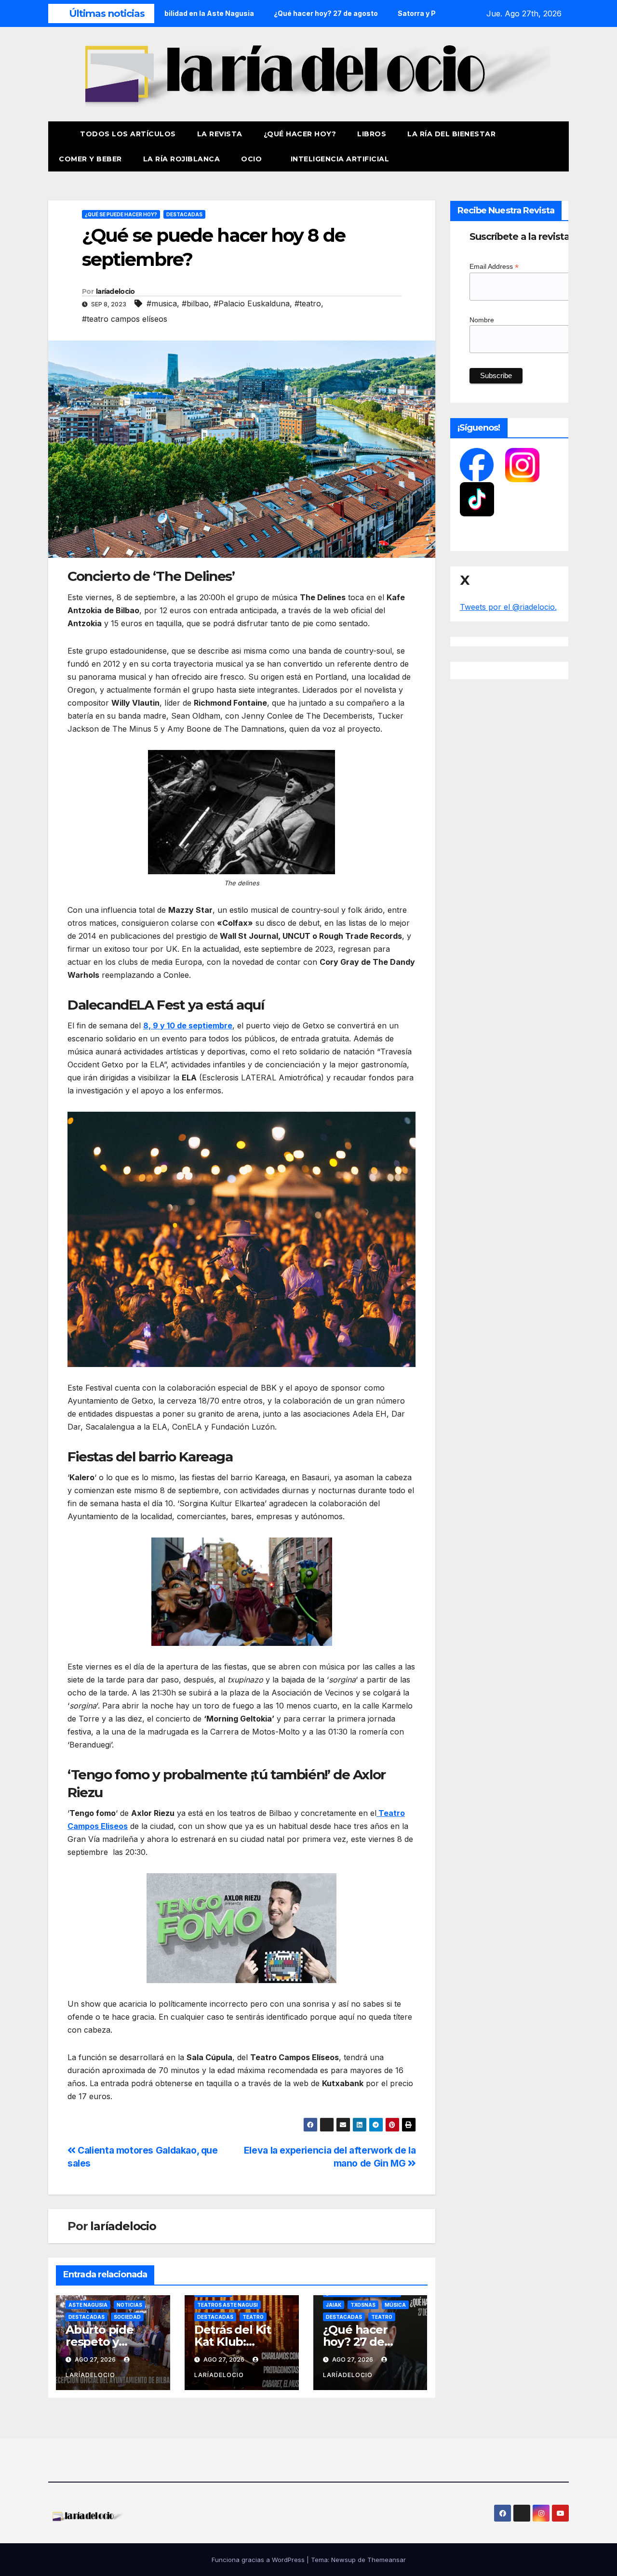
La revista (220, 134)
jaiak (334, 2305)
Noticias (129, 2305)
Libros (372, 134)
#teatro (308, 303)
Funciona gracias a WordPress (259, 2560)
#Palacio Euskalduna (252, 303)
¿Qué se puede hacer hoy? (121, 214)
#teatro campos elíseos (125, 319)
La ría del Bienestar (451, 134)
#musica (162, 303)
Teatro (253, 2317)
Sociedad (127, 2317)
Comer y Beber (90, 159)
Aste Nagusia (88, 2305)
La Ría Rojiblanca (182, 159)
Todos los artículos (128, 134)
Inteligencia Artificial (340, 159)
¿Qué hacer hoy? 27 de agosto (355, 2342)
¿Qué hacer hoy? (300, 134)
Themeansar (387, 2560)
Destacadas (184, 214)
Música (395, 2305)
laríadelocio (115, 291)
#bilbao (195, 303)
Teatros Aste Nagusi (228, 2305)
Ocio (253, 159)
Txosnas (363, 2305)
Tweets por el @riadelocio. (508, 607)
